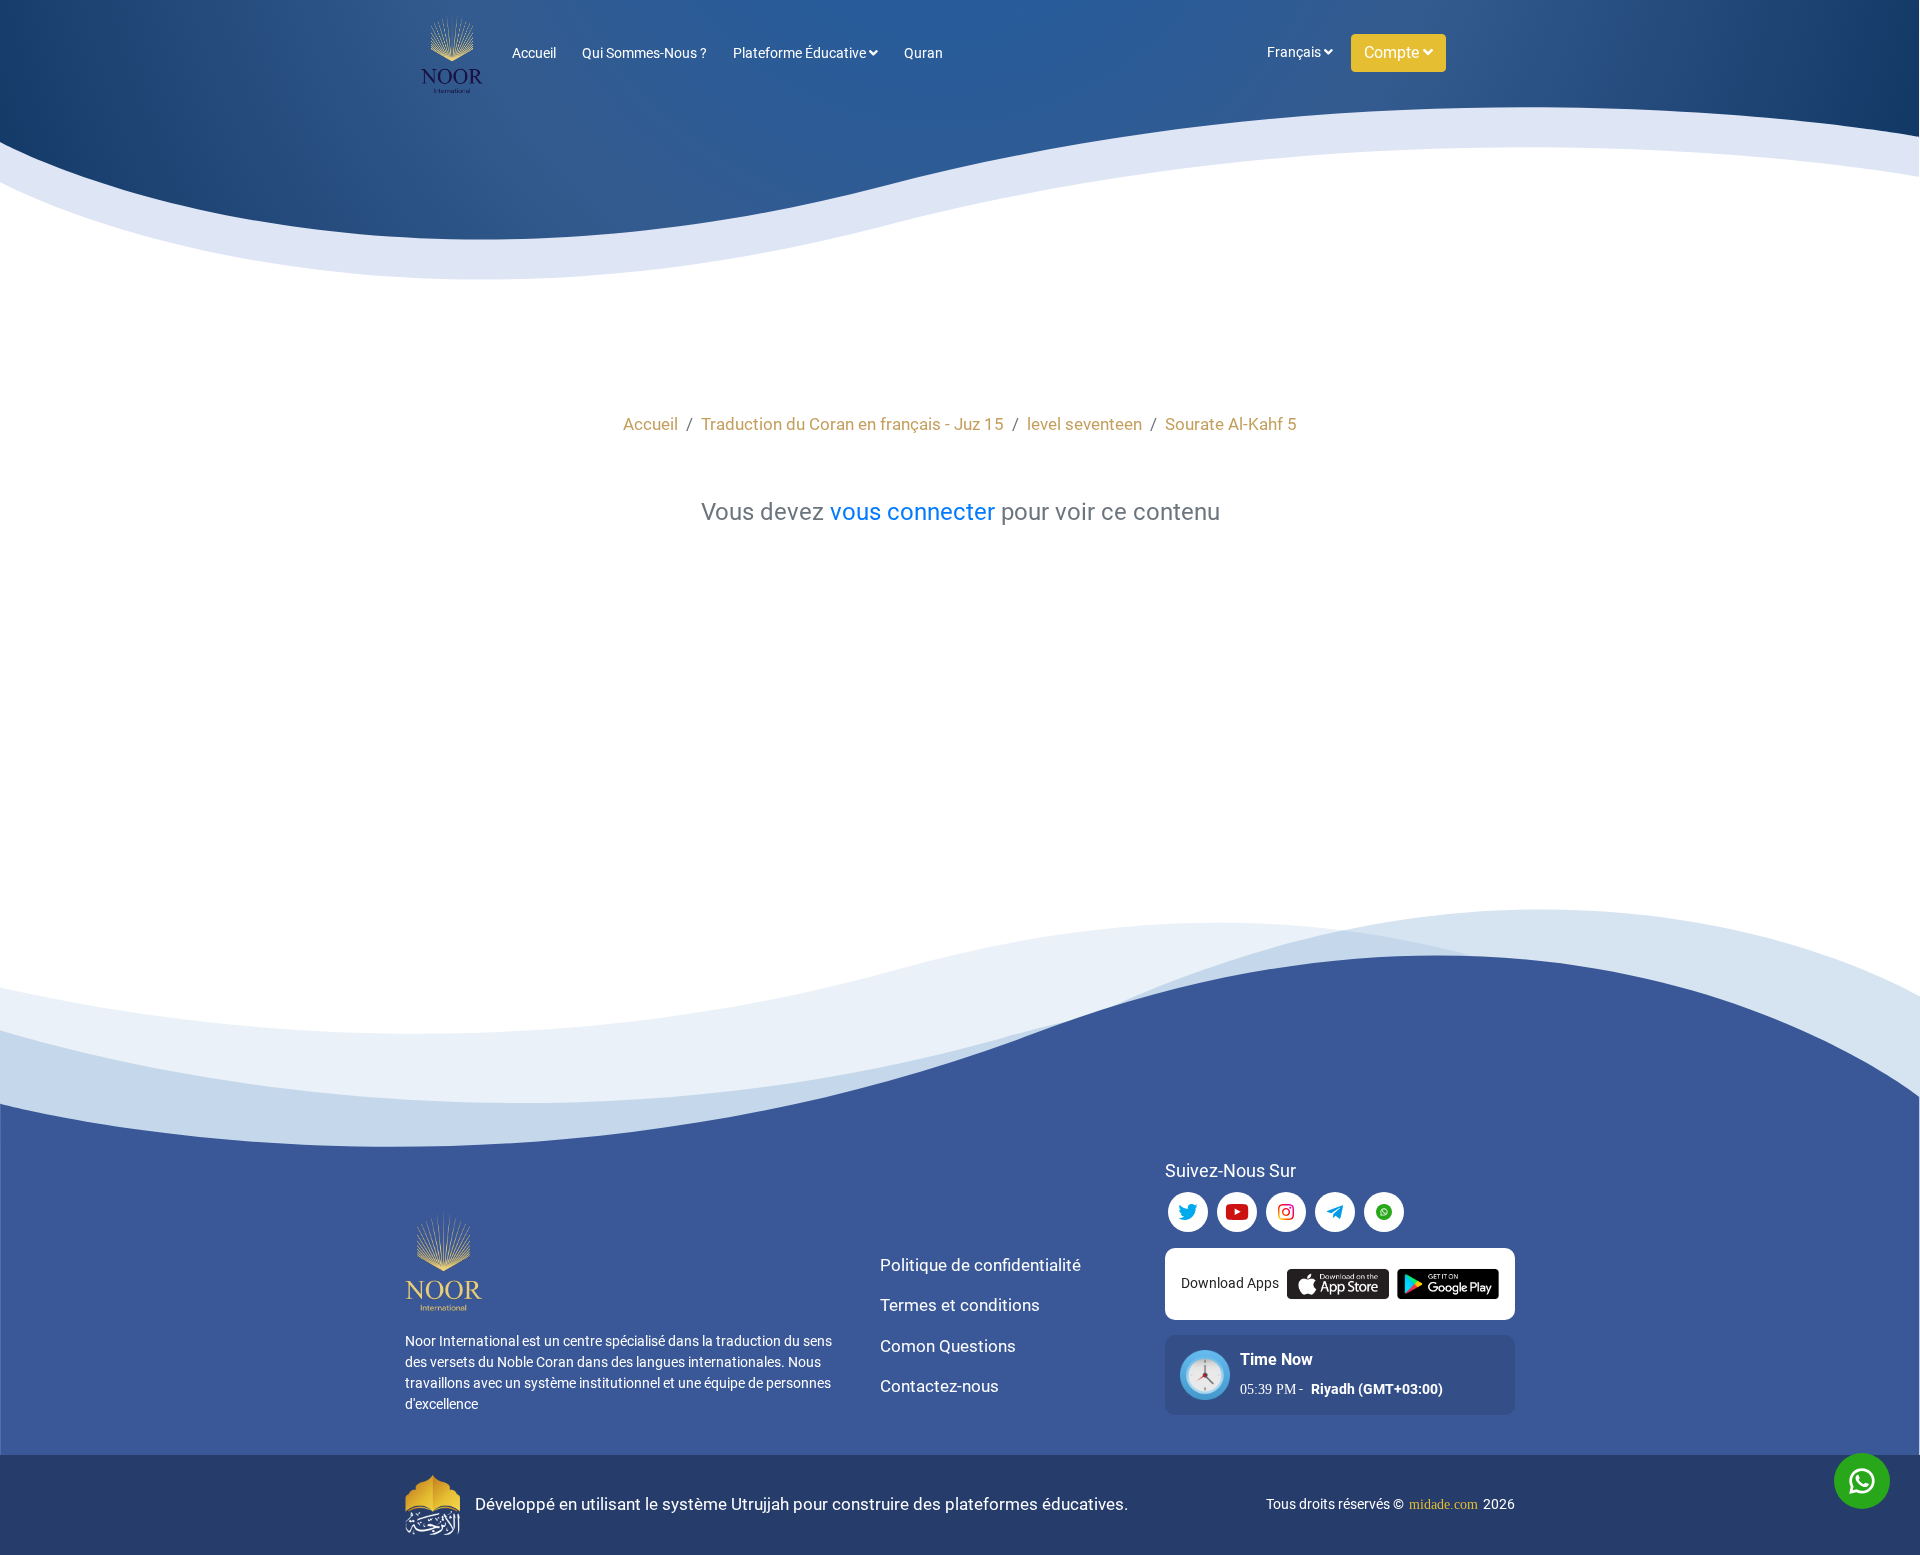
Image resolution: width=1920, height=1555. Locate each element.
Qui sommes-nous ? (644, 53)
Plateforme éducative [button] (801, 53)
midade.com (1443, 1504)
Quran (923, 53)
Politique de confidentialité (980, 1265)
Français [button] (1295, 52)
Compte (1393, 52)
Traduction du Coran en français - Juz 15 (852, 424)
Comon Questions (948, 1346)
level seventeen (1084, 424)
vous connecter (912, 512)
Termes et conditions (960, 1305)
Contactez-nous (939, 1386)
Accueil (534, 53)
